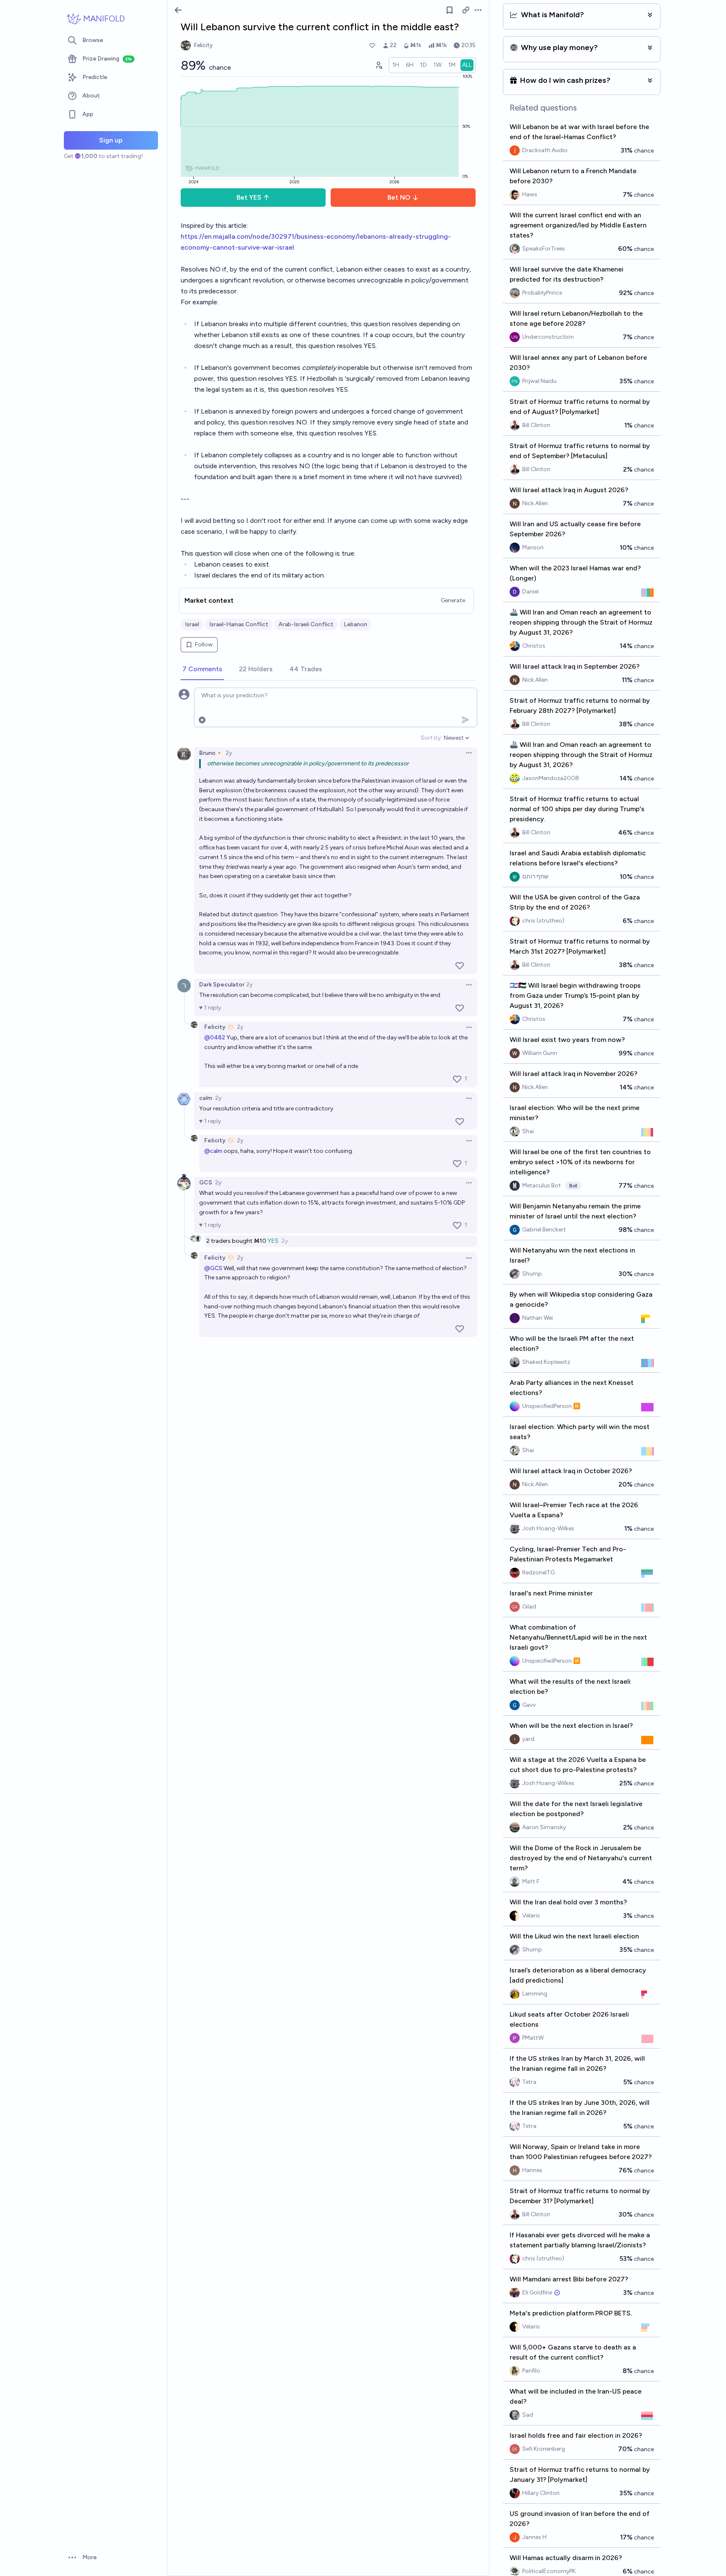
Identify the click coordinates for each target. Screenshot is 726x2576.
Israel (192, 624)
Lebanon (355, 624)
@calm (213, 1151)
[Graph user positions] (379, 65)
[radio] (396, 65)
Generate (453, 600)
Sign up (111, 140)
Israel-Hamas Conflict (239, 624)
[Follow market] (450, 10)
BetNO (399, 197)
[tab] (202, 670)
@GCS (213, 1268)
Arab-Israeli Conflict (306, 624)
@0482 (215, 1038)
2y (229, 753)
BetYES (249, 197)
